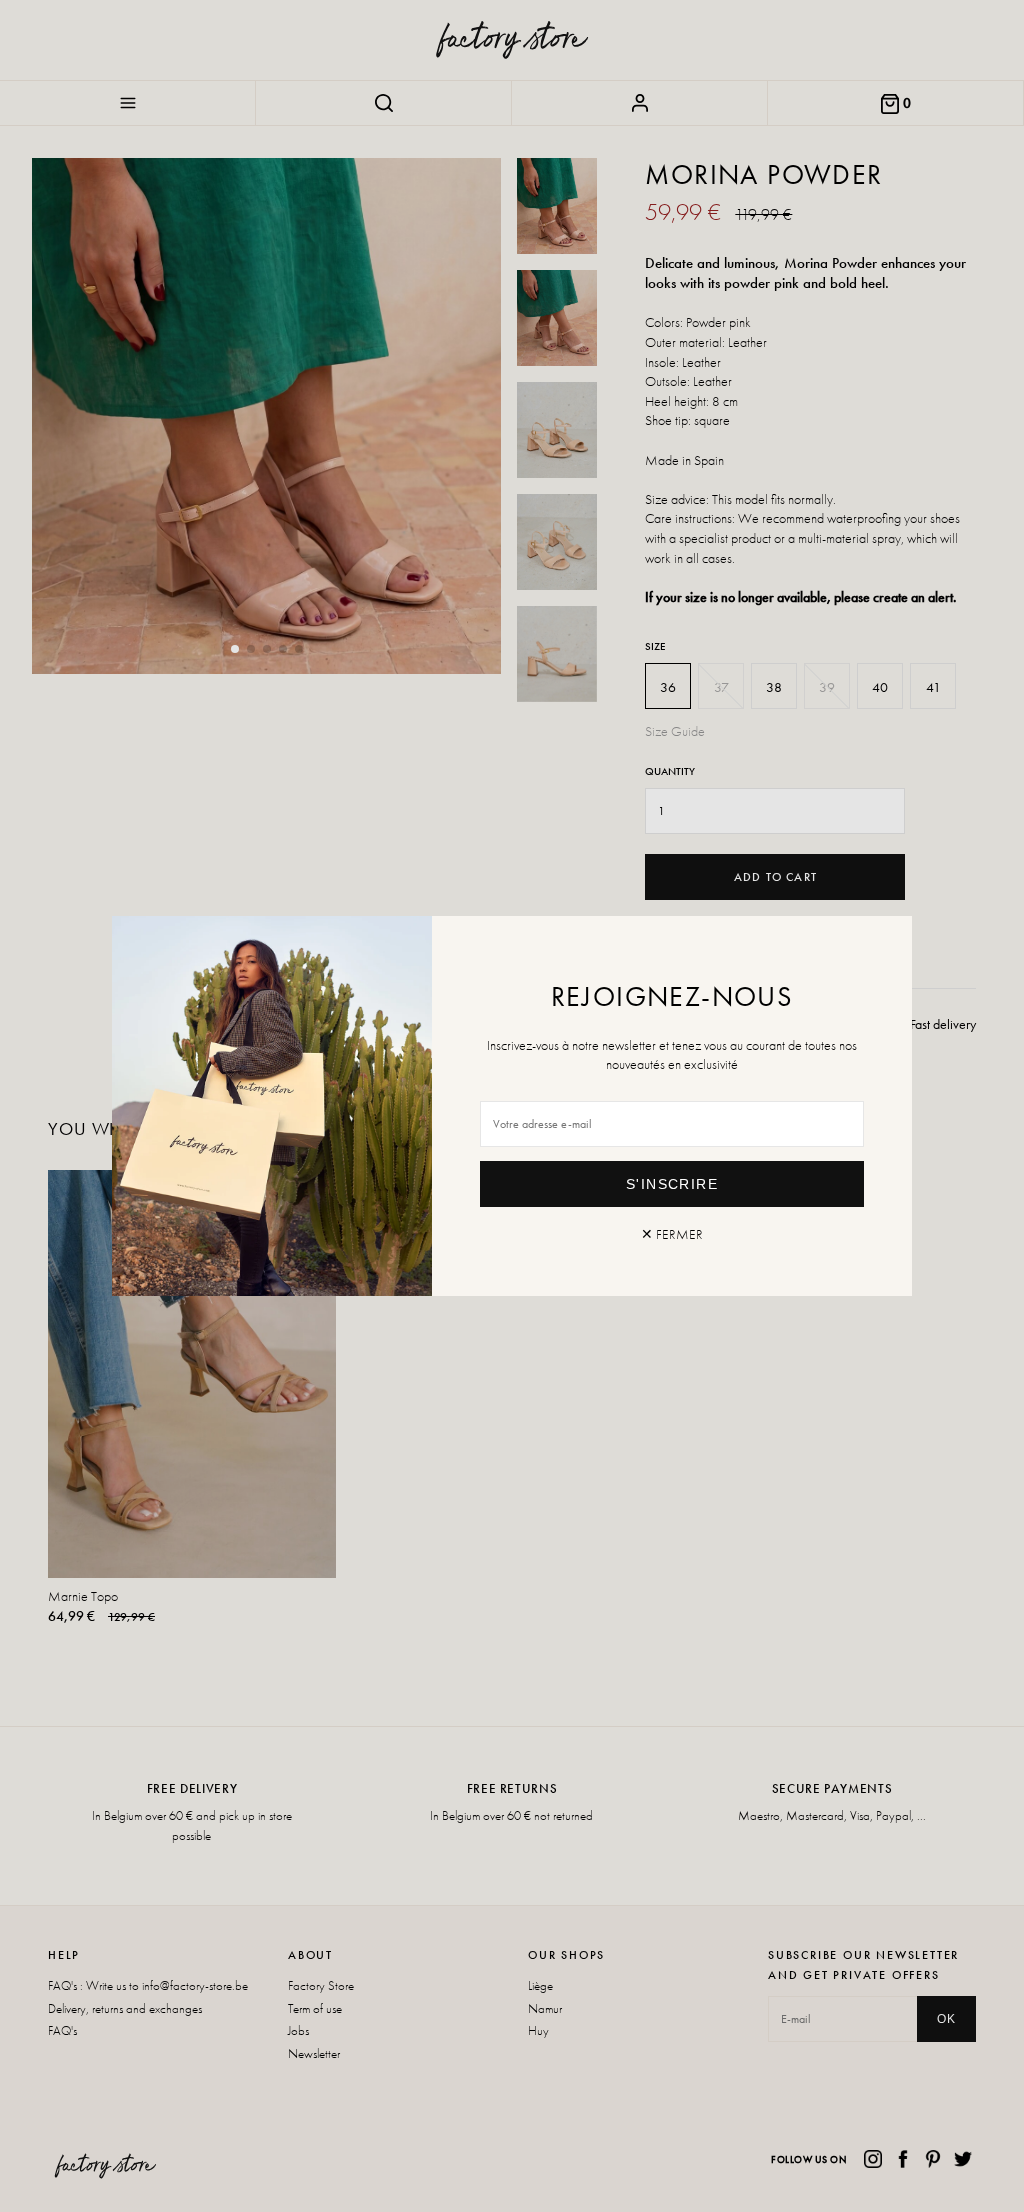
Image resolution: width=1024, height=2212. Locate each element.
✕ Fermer (672, 1234)
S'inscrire (672, 1184)
